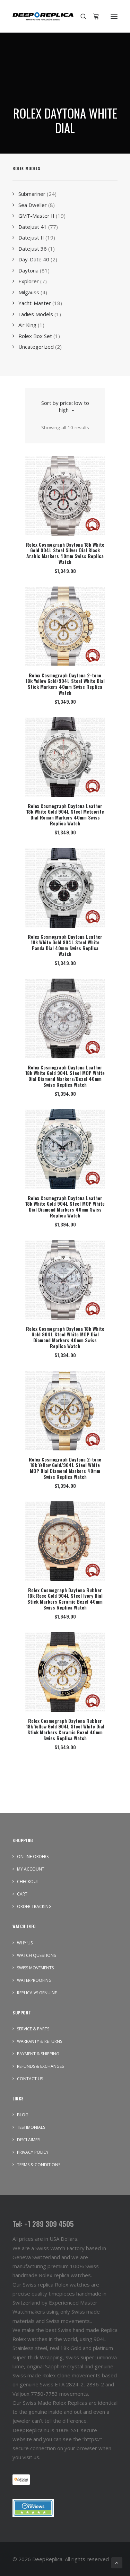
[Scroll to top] (117, 2562)
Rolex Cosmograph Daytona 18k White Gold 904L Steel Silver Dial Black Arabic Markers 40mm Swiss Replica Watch (65, 553)
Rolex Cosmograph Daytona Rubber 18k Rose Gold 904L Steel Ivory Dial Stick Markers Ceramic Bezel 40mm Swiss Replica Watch (65, 1599)
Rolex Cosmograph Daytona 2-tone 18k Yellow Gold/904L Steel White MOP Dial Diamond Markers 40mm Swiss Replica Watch (65, 1468)
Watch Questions (36, 1955)
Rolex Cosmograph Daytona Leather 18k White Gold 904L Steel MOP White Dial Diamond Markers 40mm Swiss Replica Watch (65, 1207)
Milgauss (29, 292)
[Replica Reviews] (33, 2508)
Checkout (28, 1881)
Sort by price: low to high (65, 406)
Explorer (29, 281)
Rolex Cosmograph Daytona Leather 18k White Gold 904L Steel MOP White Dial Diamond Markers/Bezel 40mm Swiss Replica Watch (65, 1076)
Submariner (32, 194)
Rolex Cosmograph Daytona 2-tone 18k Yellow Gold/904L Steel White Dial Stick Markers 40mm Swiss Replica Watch (65, 684)
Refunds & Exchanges (40, 2066)
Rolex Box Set (35, 336)
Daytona (28, 270)
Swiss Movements (35, 1968)
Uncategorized (36, 347)
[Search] (80, 16)
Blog (23, 2115)
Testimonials (31, 2127)
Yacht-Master (35, 303)
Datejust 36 (33, 249)
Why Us (25, 1943)
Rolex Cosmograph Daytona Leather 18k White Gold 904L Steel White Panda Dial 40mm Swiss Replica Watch (65, 945)
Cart (22, 1894)
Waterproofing (34, 1980)
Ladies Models (36, 314)
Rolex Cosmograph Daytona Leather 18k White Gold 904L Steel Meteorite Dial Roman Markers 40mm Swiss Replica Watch (65, 814)
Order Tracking (34, 1906)
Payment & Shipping (38, 2054)
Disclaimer (28, 2140)
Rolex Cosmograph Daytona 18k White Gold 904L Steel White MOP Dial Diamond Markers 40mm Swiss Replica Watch (65, 1337)
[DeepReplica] (43, 16)
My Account (31, 1869)
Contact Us (30, 2079)
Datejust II (31, 237)
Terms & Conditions (39, 2165)
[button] (114, 16)
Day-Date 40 (34, 259)
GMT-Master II (36, 216)
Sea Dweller (33, 205)
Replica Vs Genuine (37, 1993)
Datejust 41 (33, 227)
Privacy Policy (33, 2152)
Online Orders (33, 1857)
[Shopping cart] (93, 16)
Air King (27, 325)
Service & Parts (33, 2029)
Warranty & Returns (40, 2041)
